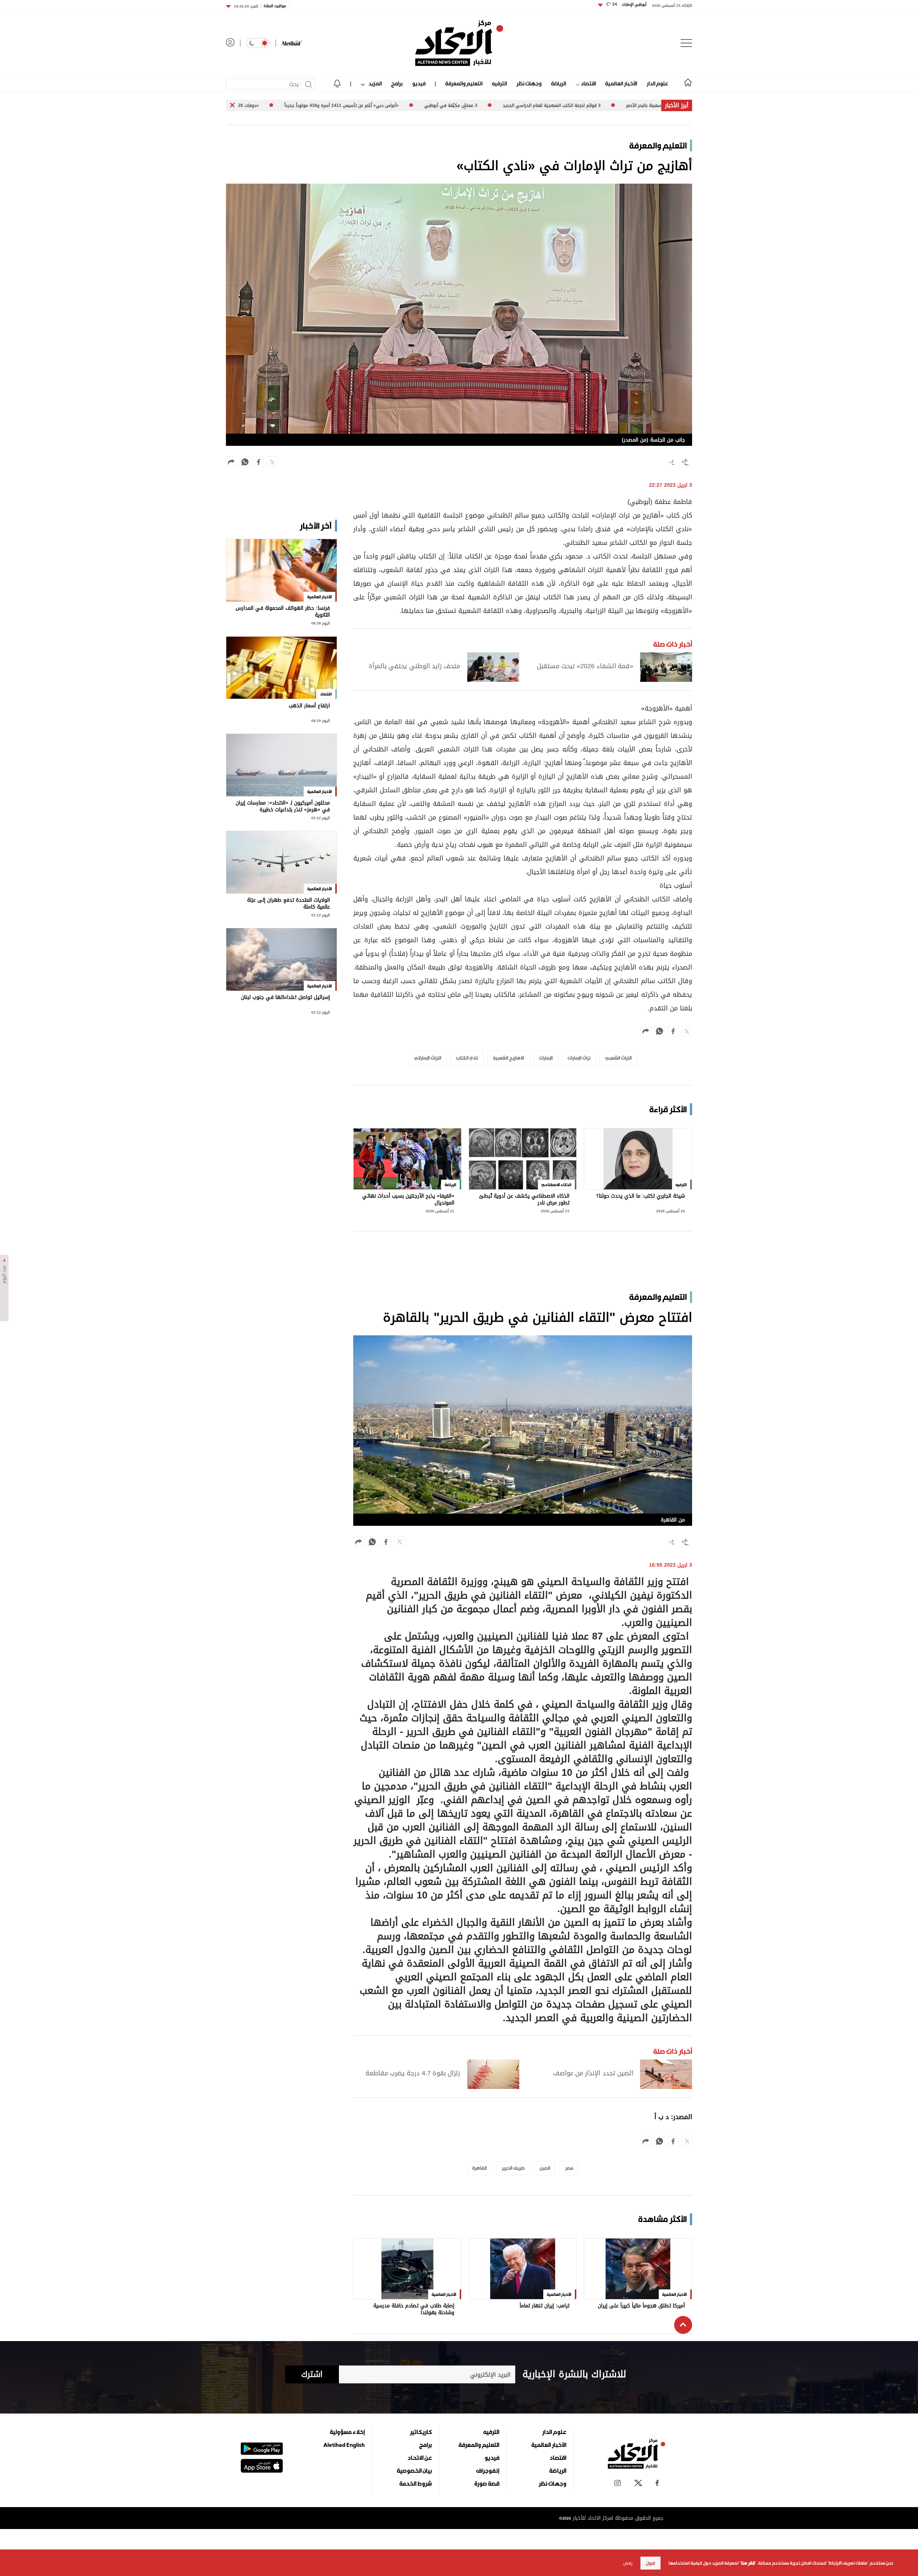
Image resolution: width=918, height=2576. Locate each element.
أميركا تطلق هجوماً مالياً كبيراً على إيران (641, 2306)
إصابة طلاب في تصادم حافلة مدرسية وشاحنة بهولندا (414, 2309)
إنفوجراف (488, 2471)
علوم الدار (657, 83)
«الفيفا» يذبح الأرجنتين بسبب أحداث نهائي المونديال (408, 1200)
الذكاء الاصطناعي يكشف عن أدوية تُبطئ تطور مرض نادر (524, 1200)
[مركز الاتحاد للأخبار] (459, 43)
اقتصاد (588, 83)
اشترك (312, 2374)
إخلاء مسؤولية (347, 2432)
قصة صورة (487, 2483)
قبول (650, 2563)
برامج (397, 83)
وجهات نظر (529, 83)
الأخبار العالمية (621, 83)
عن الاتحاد (420, 2458)
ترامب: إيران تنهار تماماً (545, 2306)
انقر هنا (748, 2563)
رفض (628, 2563)
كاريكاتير (421, 2432)
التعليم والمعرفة (464, 83)
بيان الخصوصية (414, 2471)
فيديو (419, 83)
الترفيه (499, 83)
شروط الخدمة (416, 2483)
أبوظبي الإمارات (626, 4)
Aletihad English (344, 2445)
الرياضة (559, 83)
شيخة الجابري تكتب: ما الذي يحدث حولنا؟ (641, 1197)
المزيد (374, 83)
